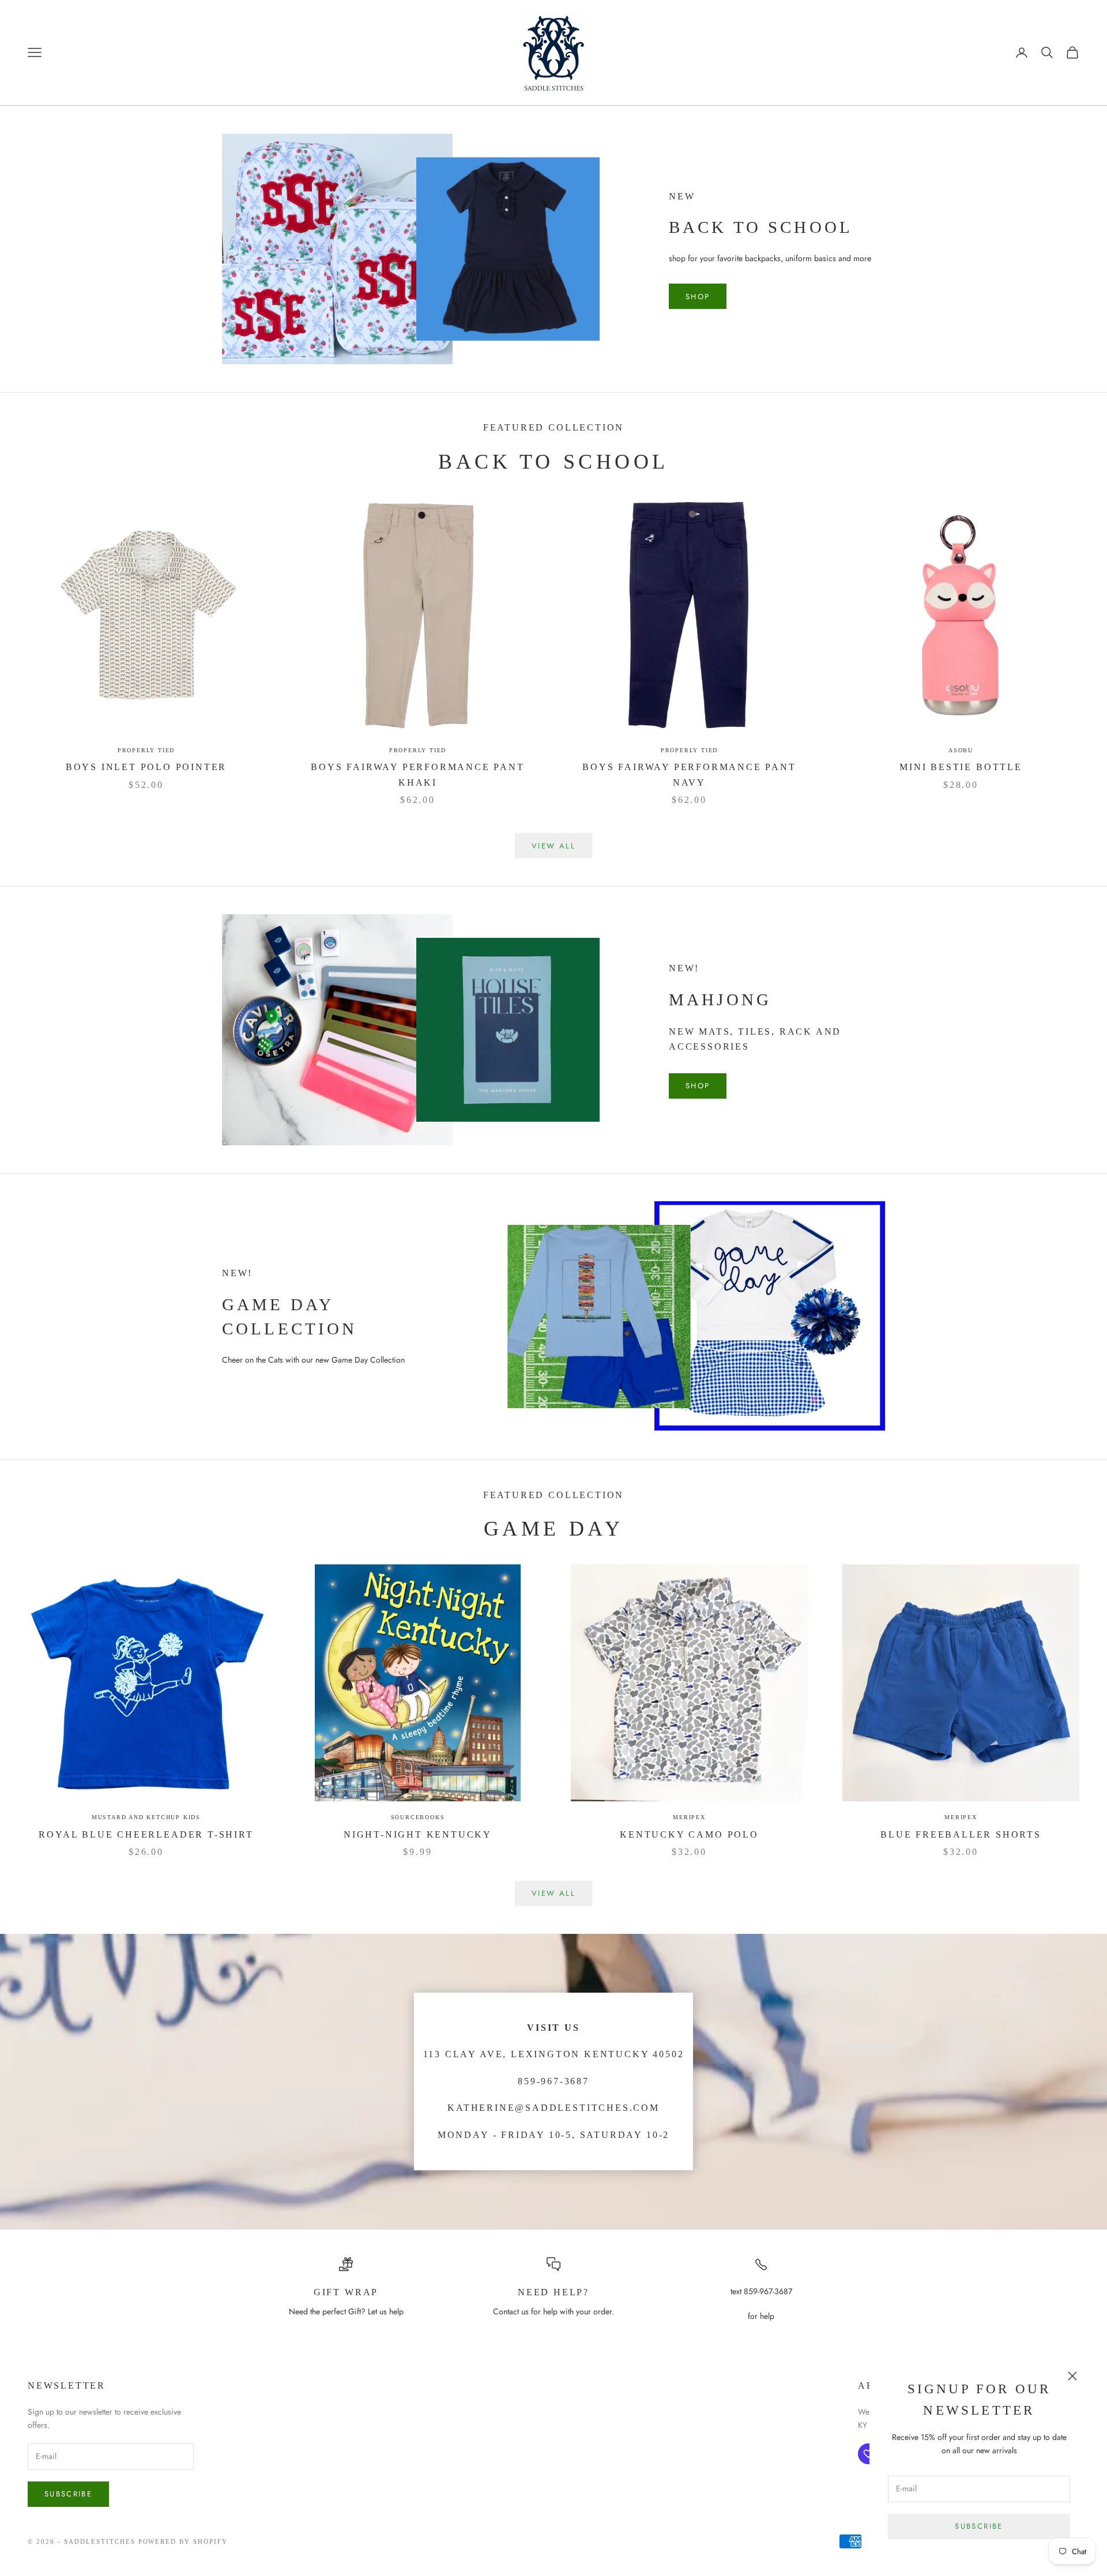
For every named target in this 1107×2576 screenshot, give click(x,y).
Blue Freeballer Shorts (961, 1834)
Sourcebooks (418, 1817)
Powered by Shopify (183, 2541)
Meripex (689, 1817)
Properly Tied (146, 750)
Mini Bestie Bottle (961, 767)
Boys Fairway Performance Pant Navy (689, 775)
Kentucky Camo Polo (689, 1834)
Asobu (961, 750)
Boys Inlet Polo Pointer (146, 767)
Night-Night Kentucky (418, 1834)
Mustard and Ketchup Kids (146, 1817)
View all (553, 846)
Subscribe (979, 2526)
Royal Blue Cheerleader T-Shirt (146, 1834)
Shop (698, 297)
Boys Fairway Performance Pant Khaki (417, 775)
